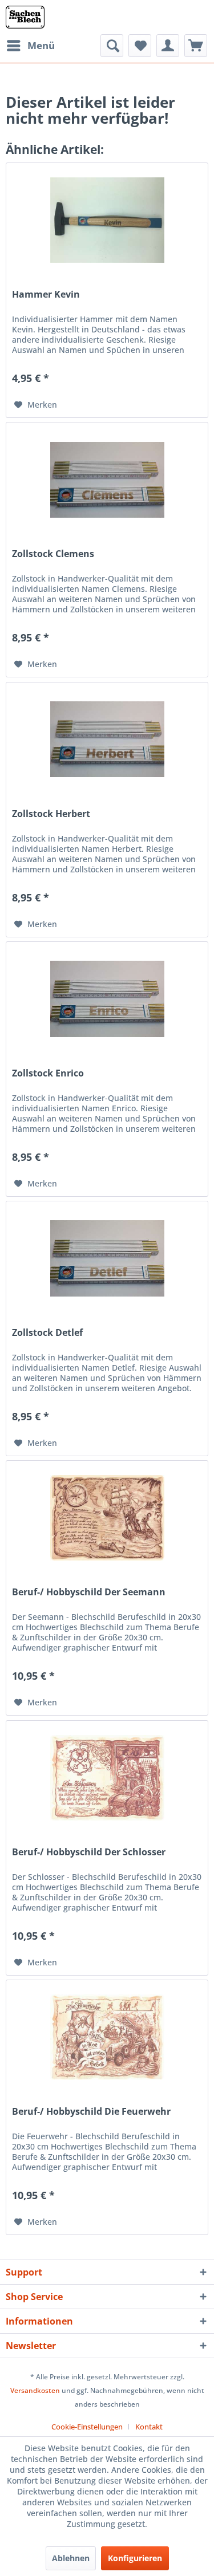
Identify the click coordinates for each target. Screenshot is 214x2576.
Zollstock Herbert (51, 814)
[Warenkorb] (196, 46)
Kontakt (149, 2427)
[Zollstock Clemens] (107, 480)
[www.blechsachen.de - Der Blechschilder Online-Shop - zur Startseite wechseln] (25, 17)
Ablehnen (71, 2558)
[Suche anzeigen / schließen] (112, 46)
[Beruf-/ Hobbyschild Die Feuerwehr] (107, 2037)
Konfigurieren (135, 2558)
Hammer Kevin (46, 294)
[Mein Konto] (168, 46)
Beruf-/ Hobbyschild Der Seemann (89, 1592)
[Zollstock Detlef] (107, 1258)
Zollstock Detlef (47, 1333)
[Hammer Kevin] (107, 220)
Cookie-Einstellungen (87, 2427)
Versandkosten (35, 2390)
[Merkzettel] (140, 46)
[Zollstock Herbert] (107, 740)
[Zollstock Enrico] (107, 999)
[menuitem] (30, 46)
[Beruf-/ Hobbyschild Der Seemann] (107, 1518)
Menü (41, 45)
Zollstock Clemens (53, 554)
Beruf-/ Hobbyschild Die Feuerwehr (91, 2112)
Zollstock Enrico (48, 1073)
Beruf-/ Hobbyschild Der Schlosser (89, 1852)
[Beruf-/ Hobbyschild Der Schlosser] (107, 1778)
